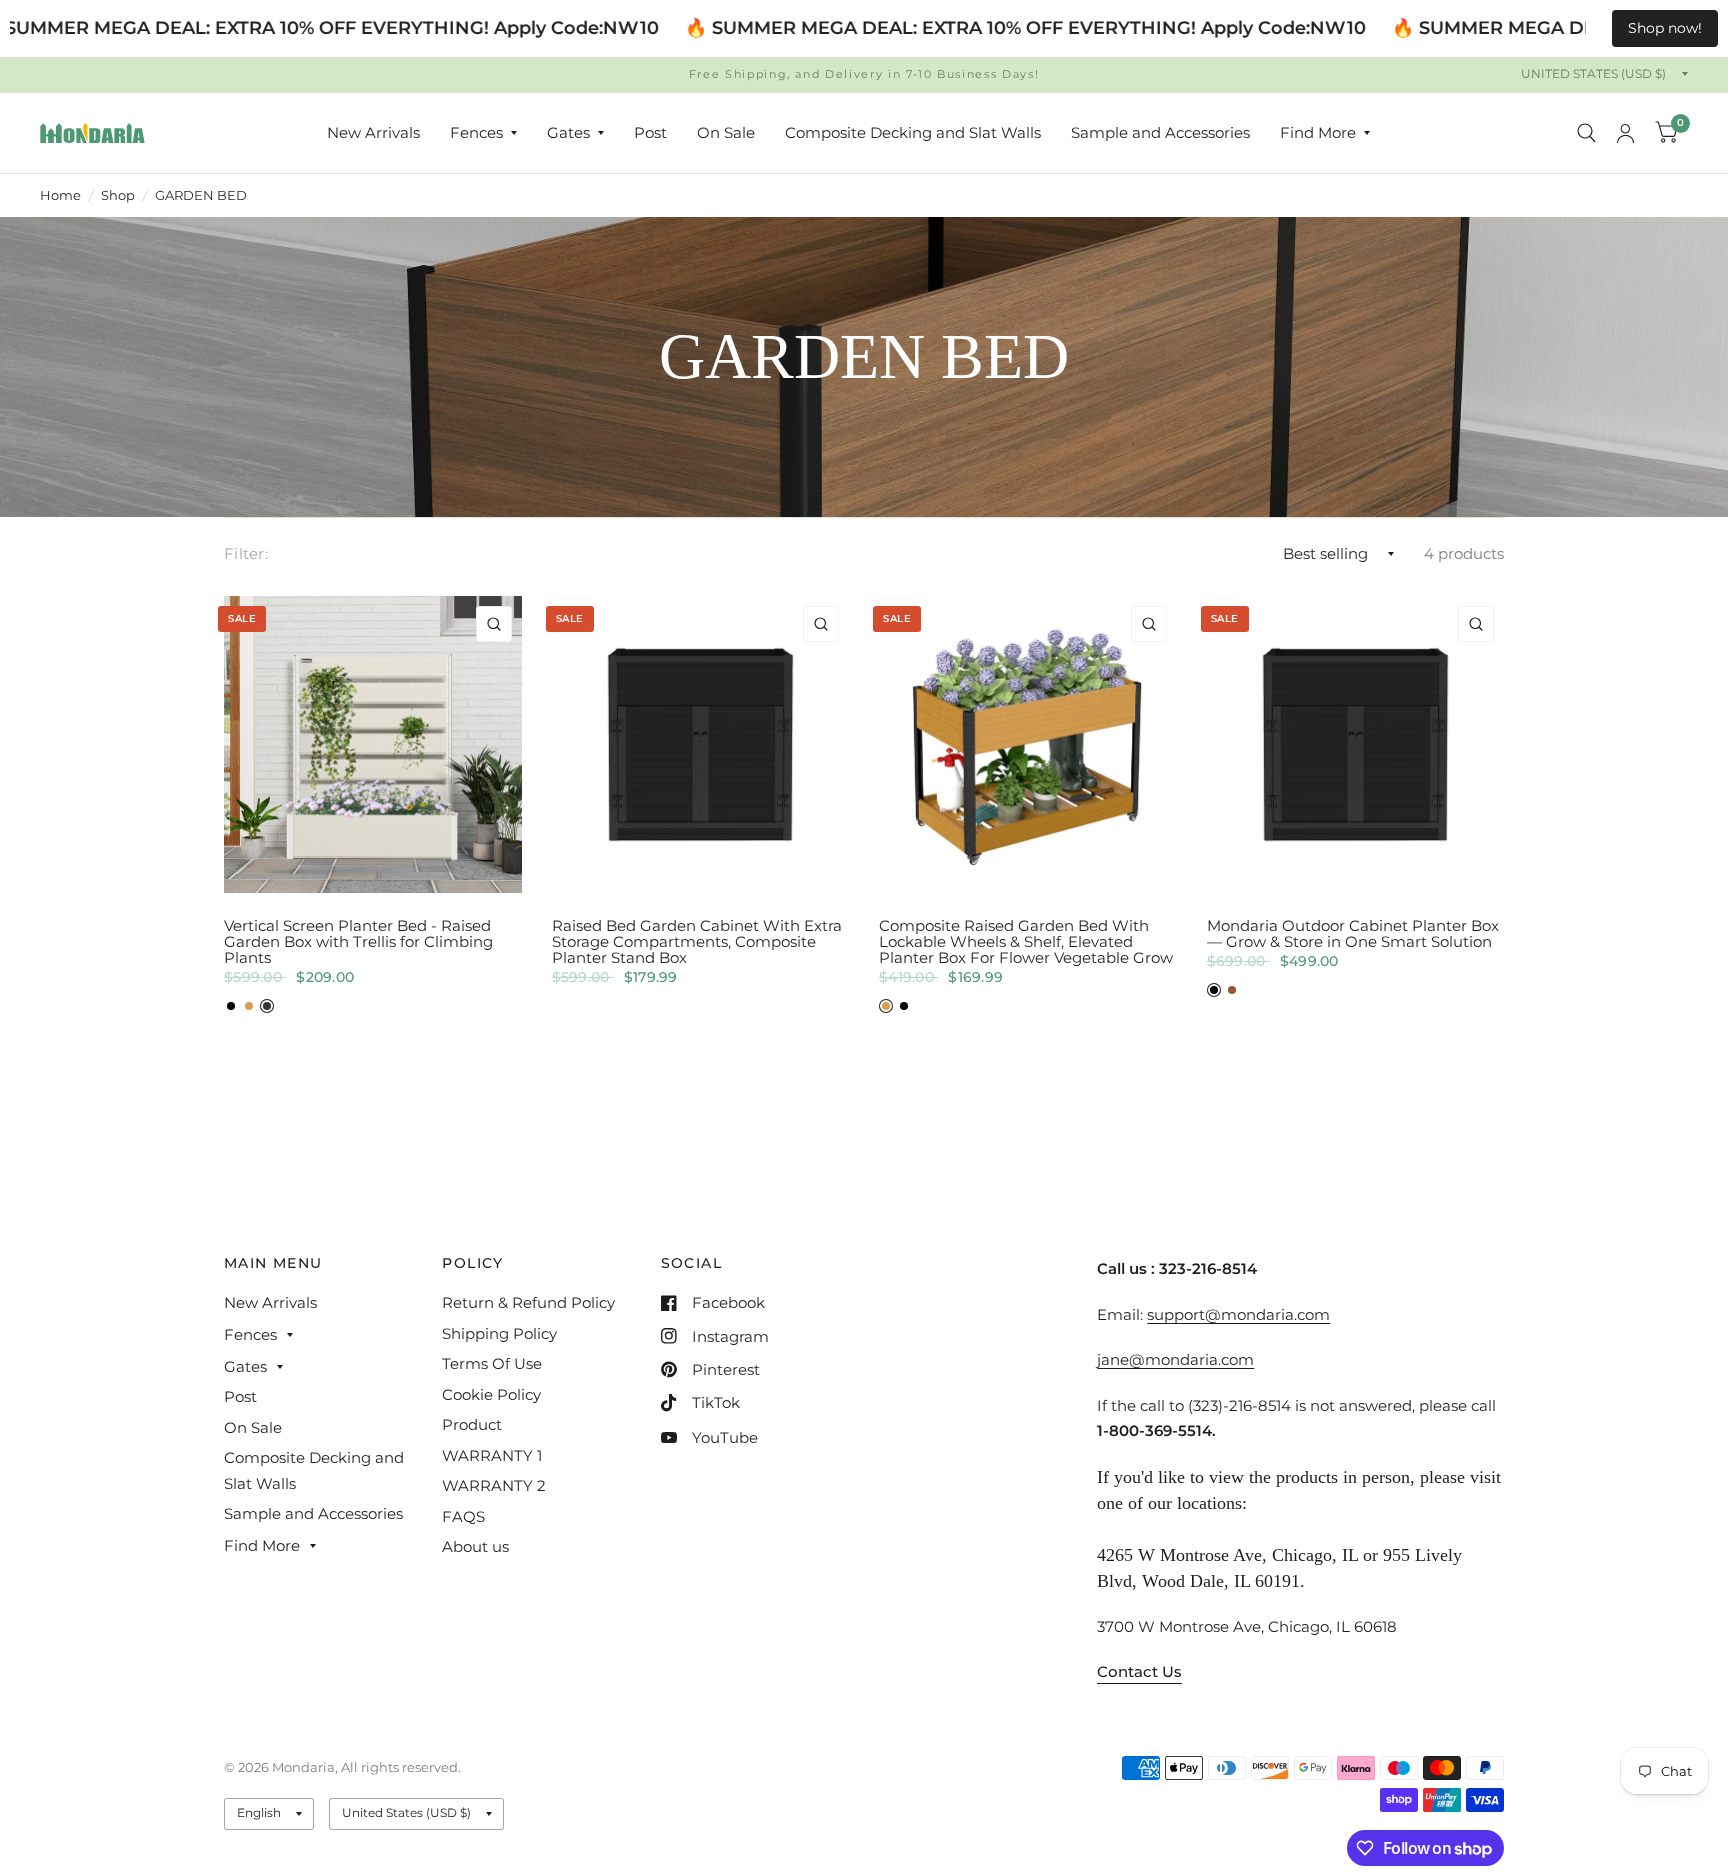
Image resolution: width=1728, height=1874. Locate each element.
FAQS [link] (463, 1516)
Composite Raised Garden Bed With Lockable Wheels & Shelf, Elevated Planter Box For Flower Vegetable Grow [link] (1026, 941)
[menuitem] (373, 133)
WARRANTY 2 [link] (494, 1485)
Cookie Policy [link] (491, 1394)
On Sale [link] (726, 132)
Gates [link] (568, 132)
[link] (92, 133)
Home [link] (60, 195)
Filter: (246, 553)
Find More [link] (1318, 132)
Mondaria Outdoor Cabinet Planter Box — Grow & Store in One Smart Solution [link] (1353, 934)
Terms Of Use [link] (492, 1363)
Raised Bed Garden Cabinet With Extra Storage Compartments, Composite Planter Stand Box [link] (697, 941)
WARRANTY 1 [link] (492, 1455)
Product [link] (472, 1424)
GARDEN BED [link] (201, 195)
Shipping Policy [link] (499, 1333)
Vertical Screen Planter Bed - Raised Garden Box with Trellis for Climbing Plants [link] (358, 941)
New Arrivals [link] (373, 132)
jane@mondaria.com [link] (1175, 1359)
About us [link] (475, 1546)
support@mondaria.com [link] (1238, 1314)
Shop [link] (118, 195)
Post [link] (650, 132)
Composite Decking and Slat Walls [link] (913, 132)
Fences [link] (476, 132)
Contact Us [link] (1139, 1671)
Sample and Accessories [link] (1160, 132)
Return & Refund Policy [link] (528, 1302)
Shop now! (1665, 28)
